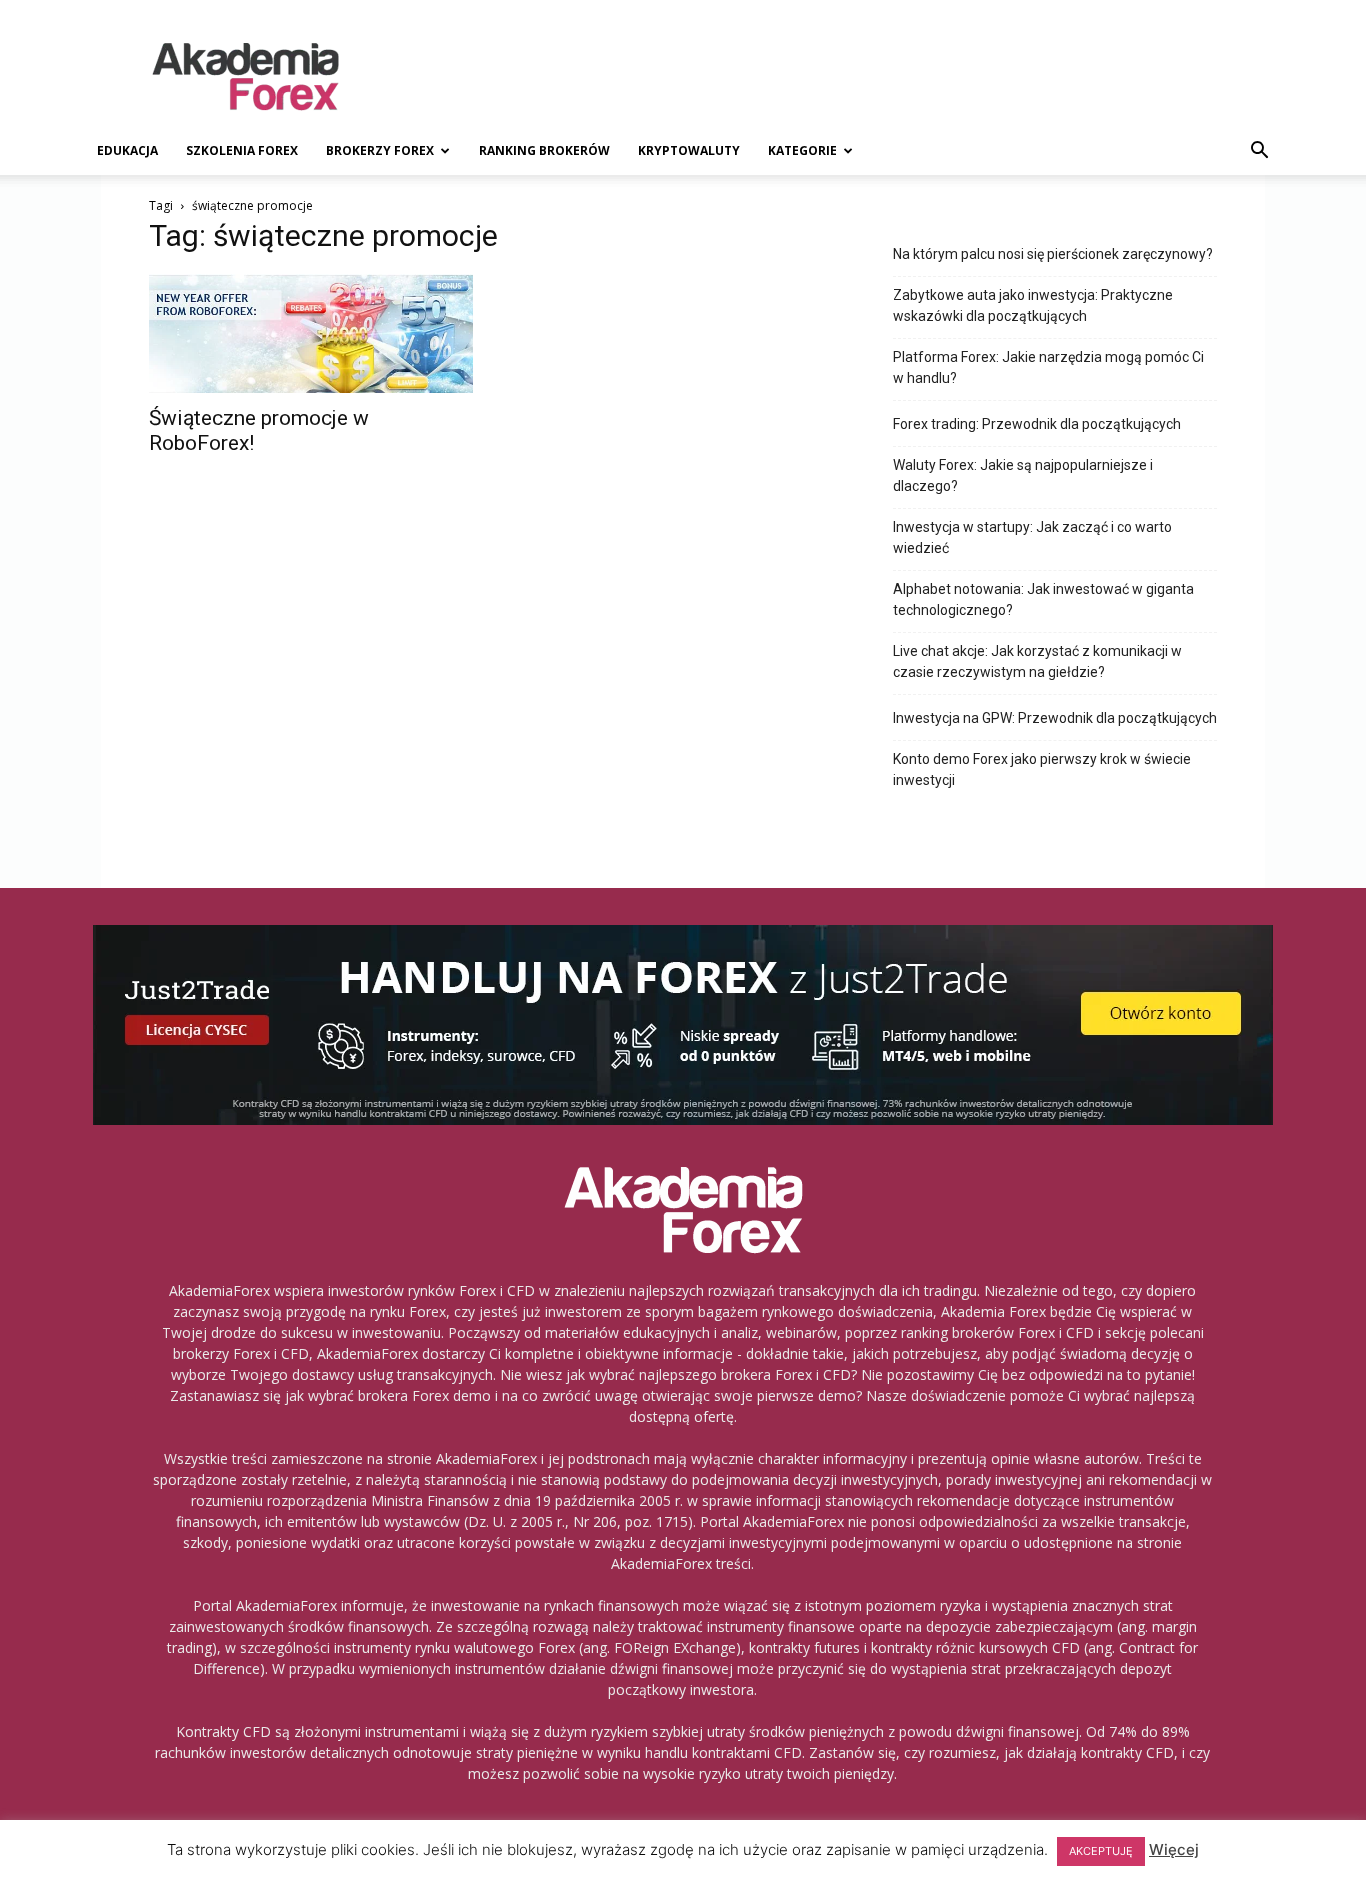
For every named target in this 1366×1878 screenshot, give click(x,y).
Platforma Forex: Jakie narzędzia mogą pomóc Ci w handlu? (1048, 367)
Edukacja (127, 150)
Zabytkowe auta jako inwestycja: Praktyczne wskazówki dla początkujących (1033, 305)
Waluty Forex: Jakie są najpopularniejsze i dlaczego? (1023, 475)
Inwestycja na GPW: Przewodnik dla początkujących (1055, 718)
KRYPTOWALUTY (689, 150)
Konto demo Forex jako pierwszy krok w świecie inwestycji (1042, 769)
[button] (1259, 152)
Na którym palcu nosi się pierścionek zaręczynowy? (1053, 254)
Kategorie (802, 150)
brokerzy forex (380, 150)
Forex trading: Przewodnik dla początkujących (1037, 424)
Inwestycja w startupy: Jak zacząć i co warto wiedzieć (1032, 537)
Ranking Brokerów (544, 150)
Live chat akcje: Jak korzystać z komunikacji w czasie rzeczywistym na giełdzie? (1037, 661)
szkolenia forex (242, 150)
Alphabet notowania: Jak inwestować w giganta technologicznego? (1043, 599)
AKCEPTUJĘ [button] (1101, 1851)
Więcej (1174, 1849)
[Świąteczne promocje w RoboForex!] (311, 333)
